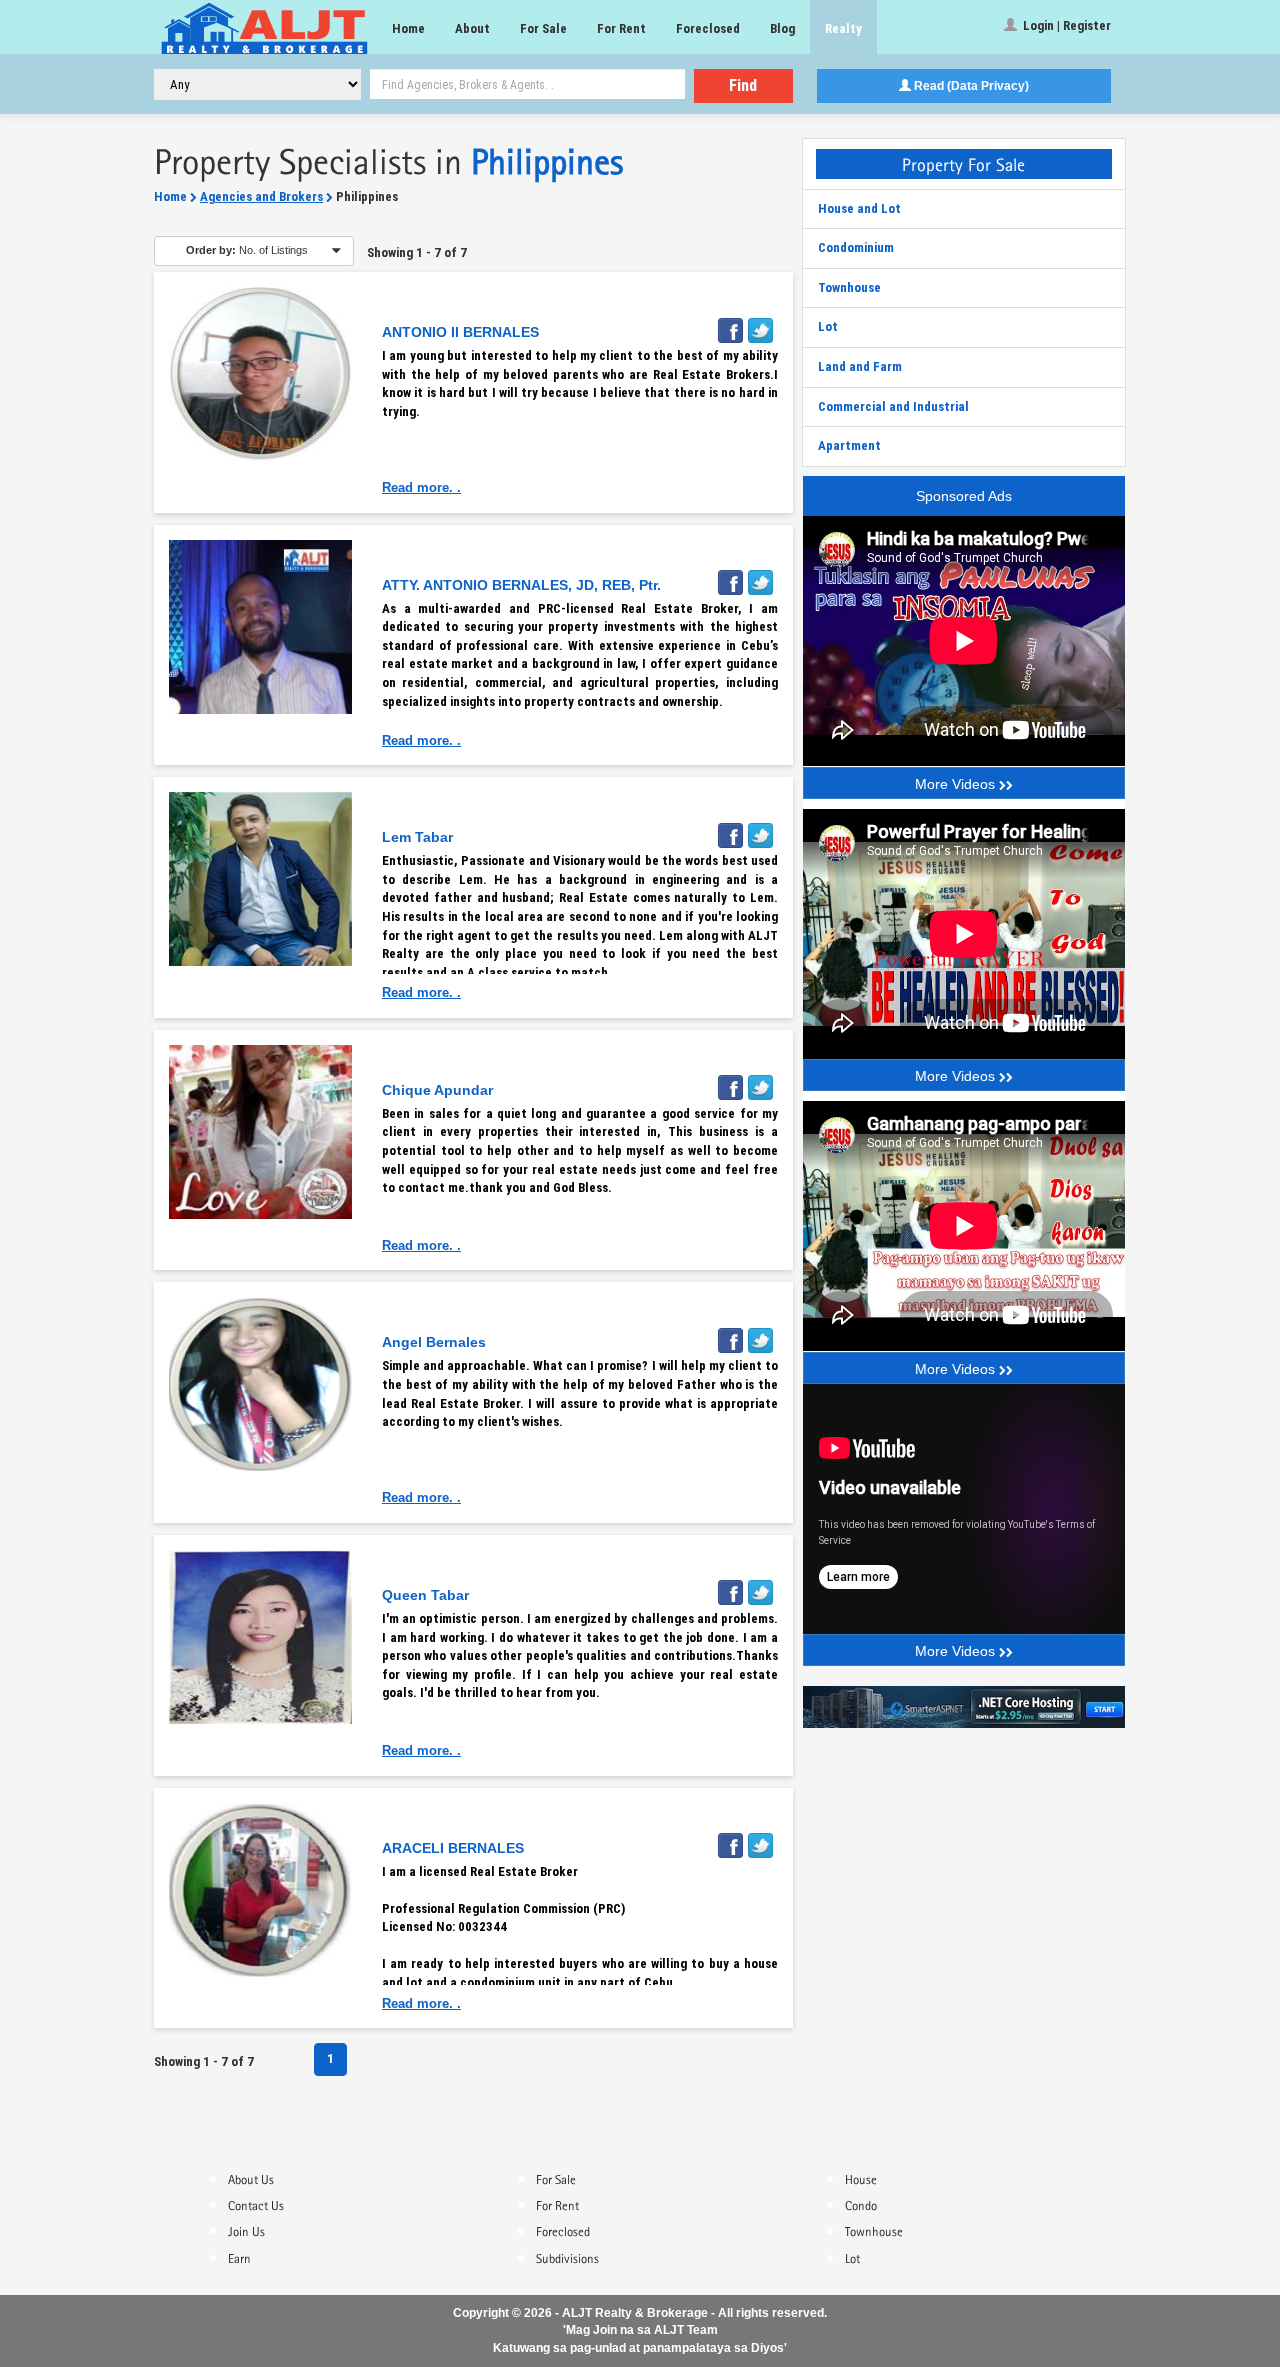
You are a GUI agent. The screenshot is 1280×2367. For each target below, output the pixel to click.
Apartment (849, 445)
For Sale (543, 28)
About (472, 28)
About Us (251, 2178)
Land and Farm (860, 366)
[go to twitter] (763, 324)
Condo (861, 2204)
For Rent (621, 28)
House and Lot (859, 208)
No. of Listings (247, 250)
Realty (843, 28)
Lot (828, 326)
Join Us (246, 2230)
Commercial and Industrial (893, 406)
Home (408, 28)
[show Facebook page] (733, 324)
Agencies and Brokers (261, 196)
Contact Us (256, 2204)
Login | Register (1065, 25)
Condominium (856, 247)
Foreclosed (708, 28)
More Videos (957, 784)
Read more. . (421, 487)
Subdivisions (567, 2257)
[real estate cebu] (964, 1705)
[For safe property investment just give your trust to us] (260, 373)
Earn (239, 2257)
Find (743, 85)
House (861, 2178)
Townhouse (849, 287)
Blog (782, 28)
